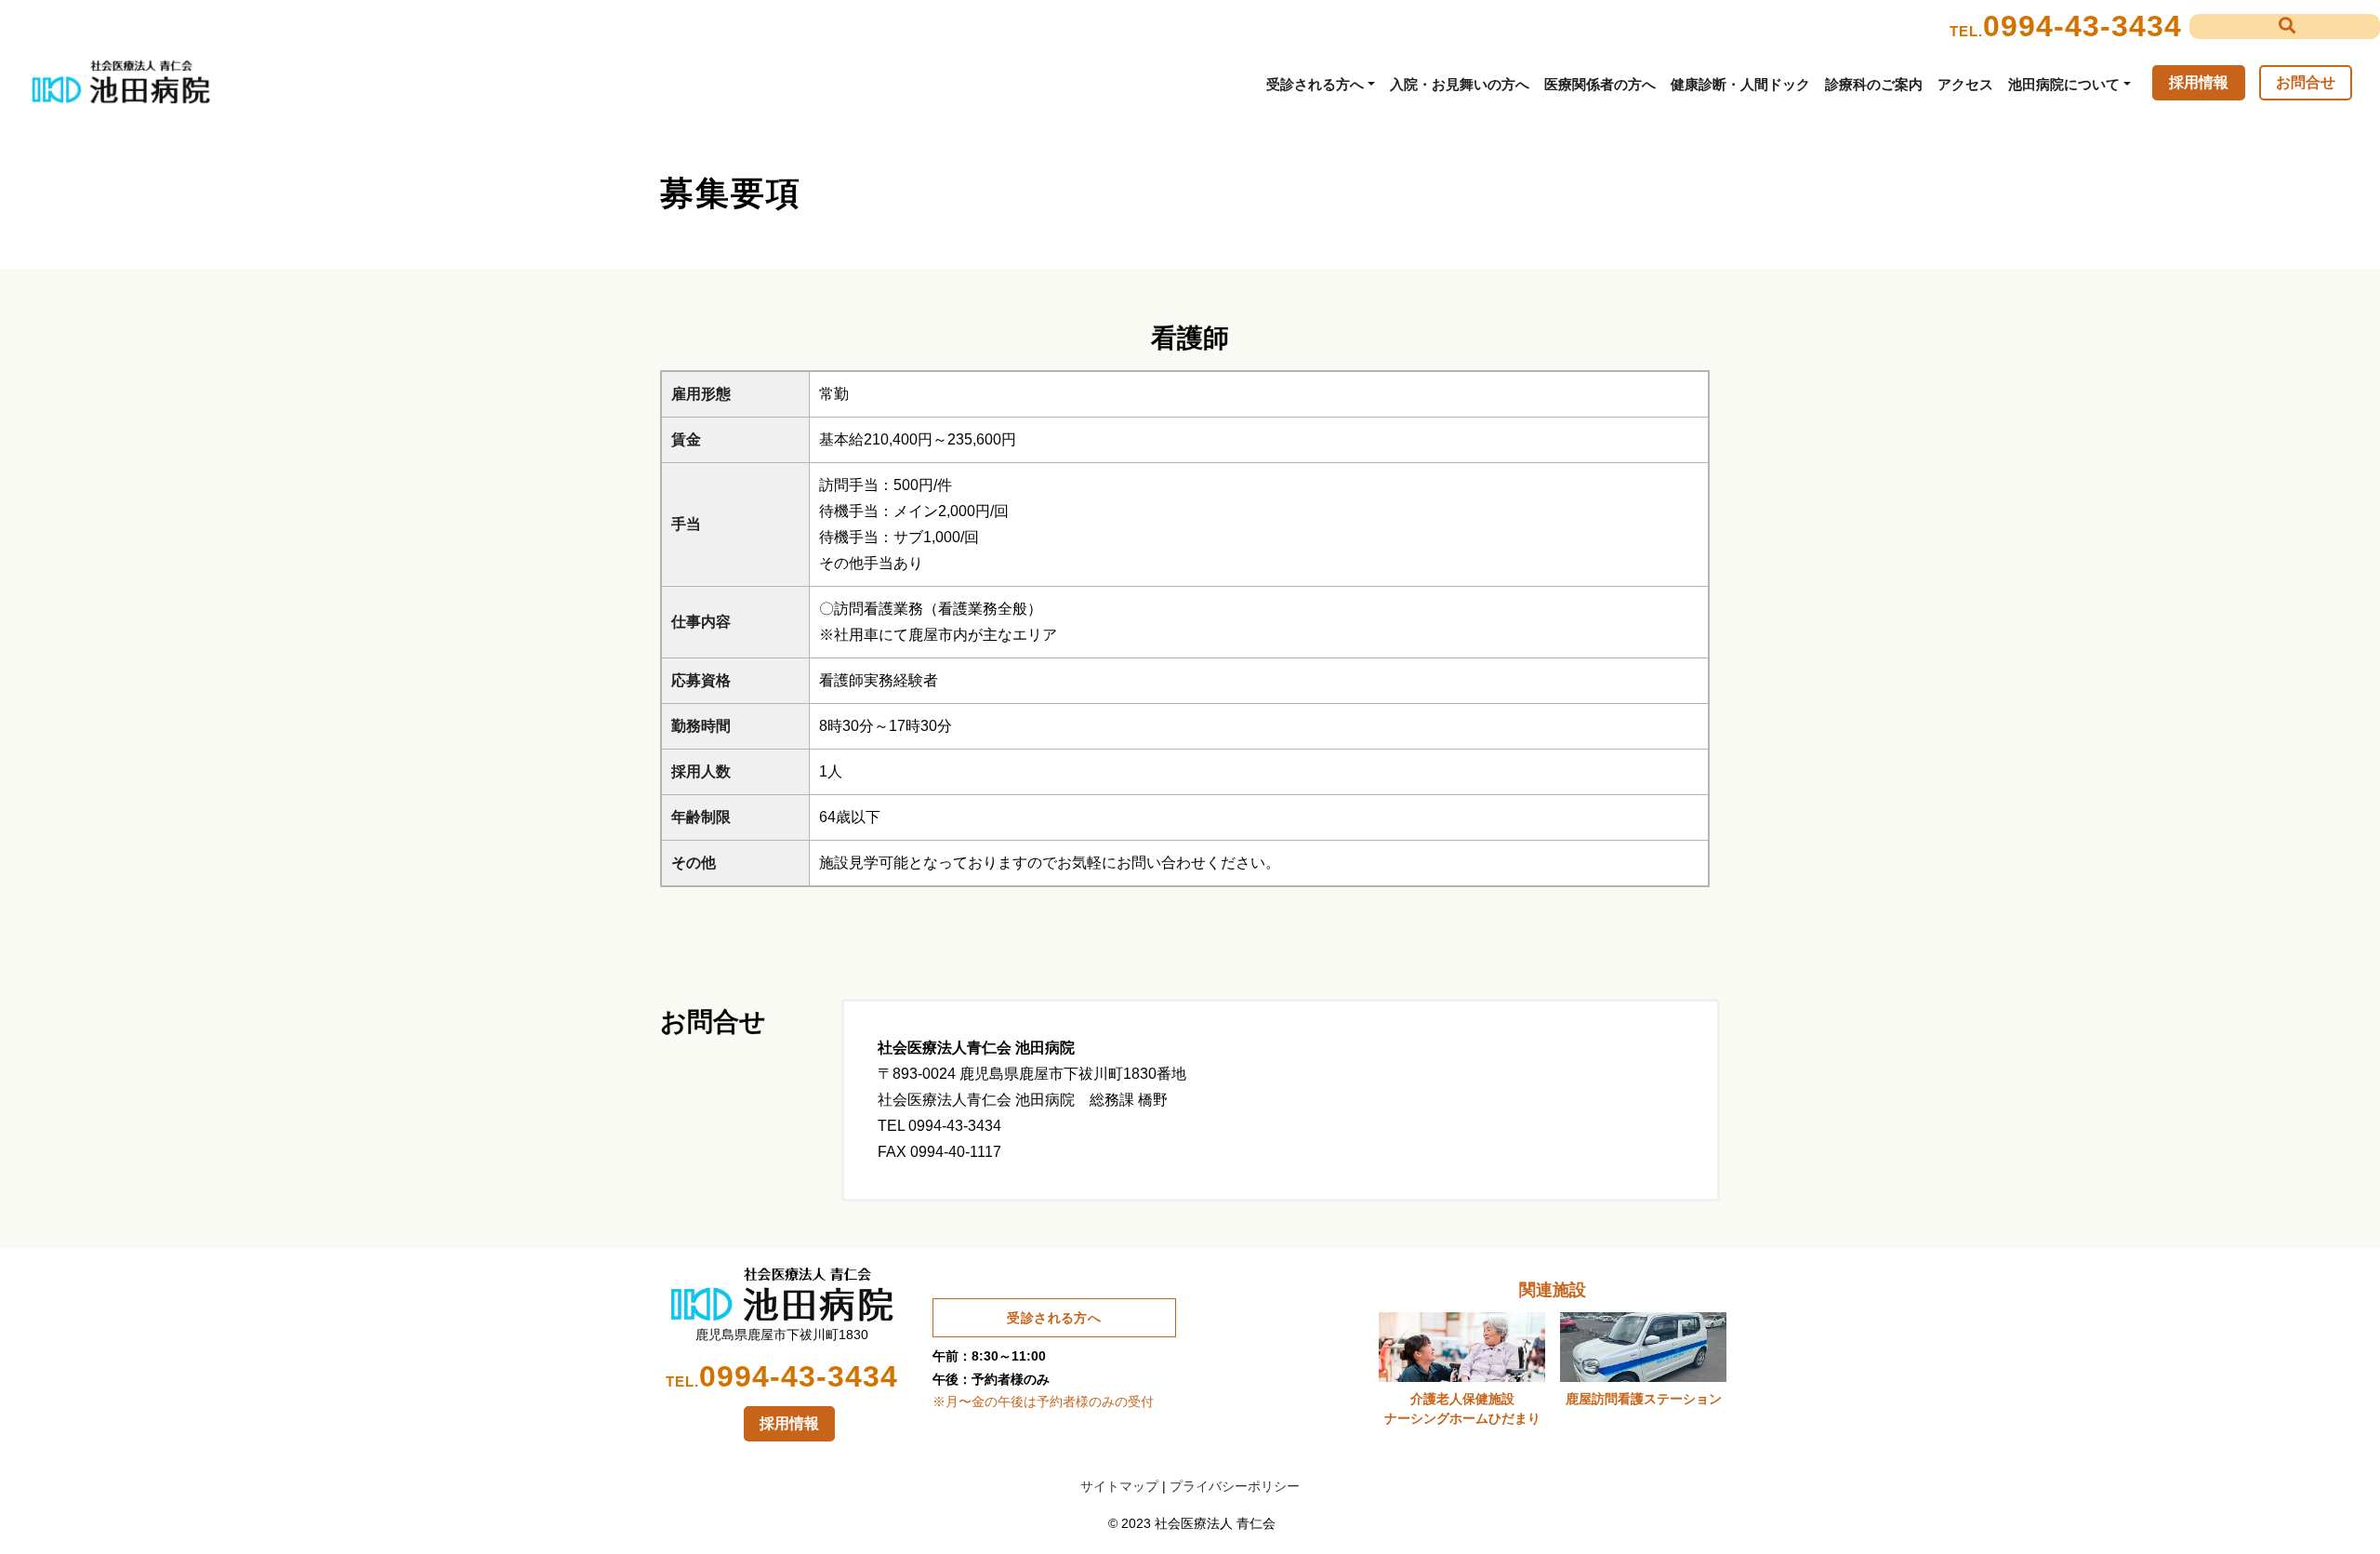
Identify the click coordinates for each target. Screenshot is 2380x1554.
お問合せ (2306, 82)
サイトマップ (1119, 1486)
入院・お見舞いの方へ (1460, 84)
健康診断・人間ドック (1740, 84)
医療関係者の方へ (1600, 84)
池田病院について (2064, 84)
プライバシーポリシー (1235, 1486)
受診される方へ (1315, 84)
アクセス (1965, 84)
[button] (2285, 27)
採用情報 (2199, 82)
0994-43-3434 (2082, 26)
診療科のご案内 (1874, 84)
